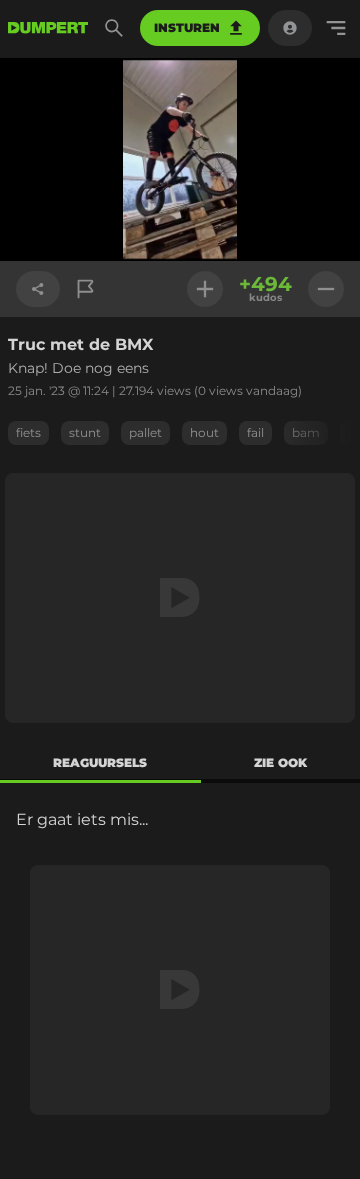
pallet (145, 432)
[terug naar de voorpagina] (48, 28)
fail (255, 432)
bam (306, 432)
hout (204, 432)
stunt (85, 432)
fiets (28, 432)
